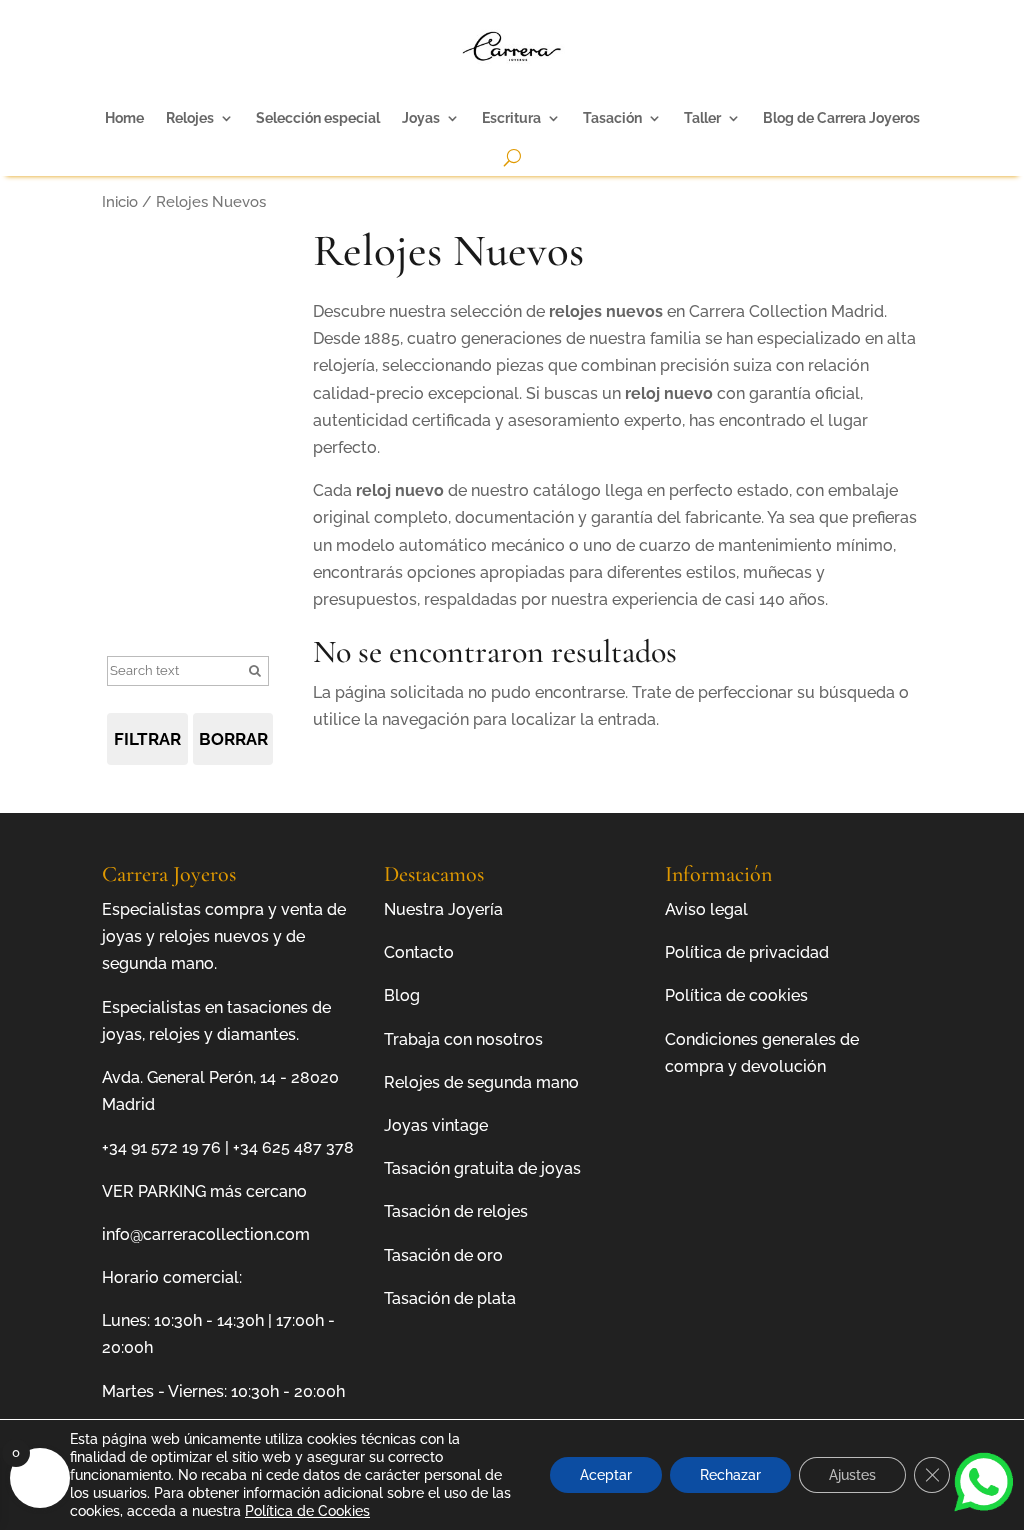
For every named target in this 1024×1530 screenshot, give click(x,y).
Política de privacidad (747, 952)
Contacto (419, 952)
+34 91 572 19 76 (161, 1147)
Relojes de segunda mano (481, 1082)
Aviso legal (706, 909)
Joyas (421, 118)
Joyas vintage (436, 1125)
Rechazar (730, 1475)
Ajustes (852, 1475)
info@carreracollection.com (206, 1234)
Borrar (233, 739)
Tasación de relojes (456, 1211)
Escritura (511, 118)
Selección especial (318, 118)
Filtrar (147, 739)
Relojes (190, 118)
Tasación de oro (443, 1255)
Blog (402, 995)
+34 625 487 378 (293, 1147)
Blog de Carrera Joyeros (841, 118)
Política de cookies (736, 995)
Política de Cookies (307, 1511)
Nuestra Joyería (443, 909)
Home (124, 118)
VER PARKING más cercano (204, 1191)
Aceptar (606, 1475)
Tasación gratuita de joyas (482, 1168)
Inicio (120, 201)
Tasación (612, 118)
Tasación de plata (450, 1298)
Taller (702, 118)
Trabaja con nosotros (463, 1039)
